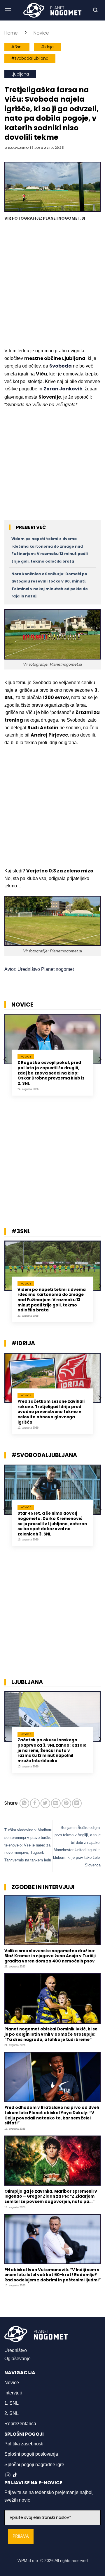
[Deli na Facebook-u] (35, 1803)
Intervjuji (13, 2393)
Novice (41, 33)
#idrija (47, 47)
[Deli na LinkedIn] (77, 1803)
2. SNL (12, 2413)
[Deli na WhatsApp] (24, 1803)
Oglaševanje (17, 2359)
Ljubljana (20, 74)
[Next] (99, 1059)
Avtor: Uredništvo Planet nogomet (39, 969)
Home (11, 33)
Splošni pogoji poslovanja (31, 2454)
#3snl (17, 47)
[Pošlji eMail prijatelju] (56, 1803)
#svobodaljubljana (30, 58)
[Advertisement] (52, 285)
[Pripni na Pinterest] (66, 1803)
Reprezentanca (20, 2424)
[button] (8, 10)
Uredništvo (16, 2350)
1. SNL (12, 2403)
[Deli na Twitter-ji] (45, 1803)
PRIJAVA (21, 2536)
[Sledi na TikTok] (15, 2475)
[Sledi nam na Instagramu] (8, 2475)
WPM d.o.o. (28, 2560)
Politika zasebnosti (24, 2444)
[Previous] (6, 1059)
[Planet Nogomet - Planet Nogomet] (52, 10)
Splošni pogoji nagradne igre (34, 2465)
